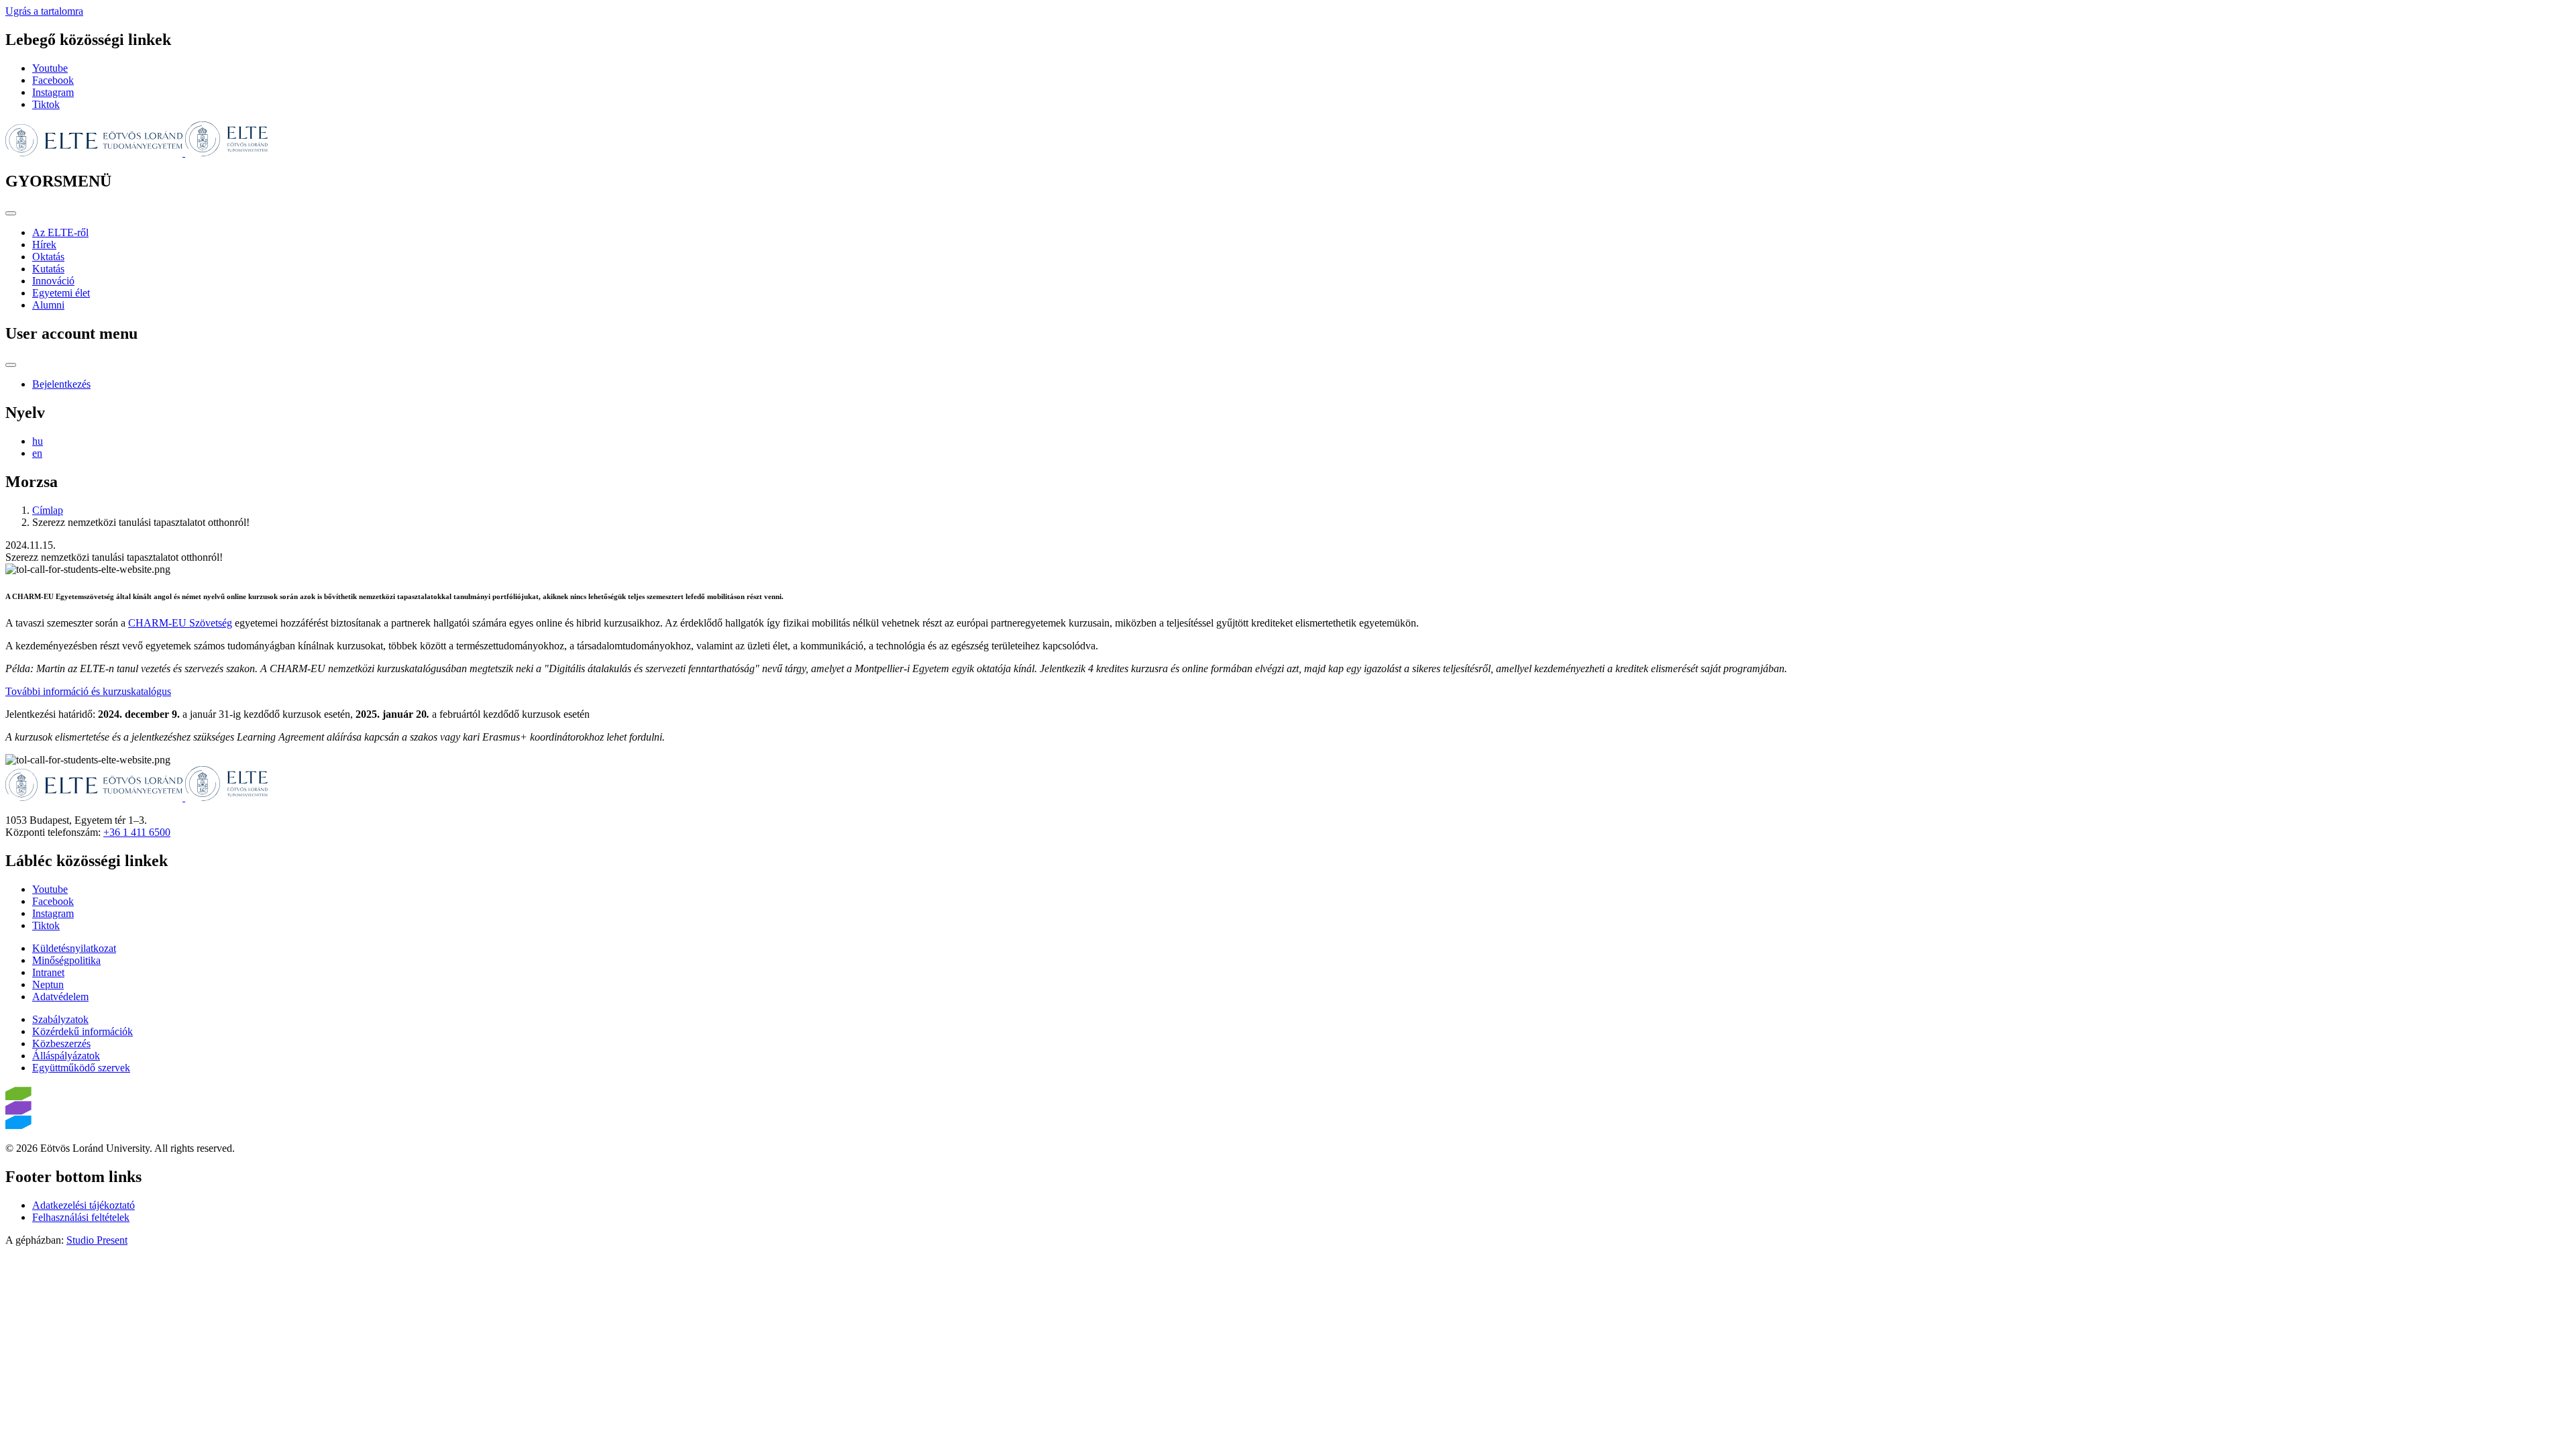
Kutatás (48, 269)
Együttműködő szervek (81, 1068)
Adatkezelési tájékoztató (84, 1205)
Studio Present (97, 1240)
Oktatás (48, 257)
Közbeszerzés (61, 1043)
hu (38, 441)
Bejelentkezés (61, 384)
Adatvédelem (60, 997)
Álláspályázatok (66, 1056)
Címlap (48, 510)
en (37, 453)
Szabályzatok (60, 1019)
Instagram (53, 92)
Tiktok (46, 104)
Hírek (44, 245)
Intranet (48, 972)
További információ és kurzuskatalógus (88, 691)
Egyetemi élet (61, 293)
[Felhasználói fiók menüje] (11, 365)
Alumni (48, 305)
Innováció (53, 281)
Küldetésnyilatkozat (74, 948)
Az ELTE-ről (60, 232)
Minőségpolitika (66, 960)
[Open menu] (11, 213)
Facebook (53, 80)
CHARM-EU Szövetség (180, 623)
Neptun (48, 984)
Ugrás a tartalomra (44, 11)
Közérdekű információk (83, 1031)
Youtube (50, 68)
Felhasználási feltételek (81, 1217)
